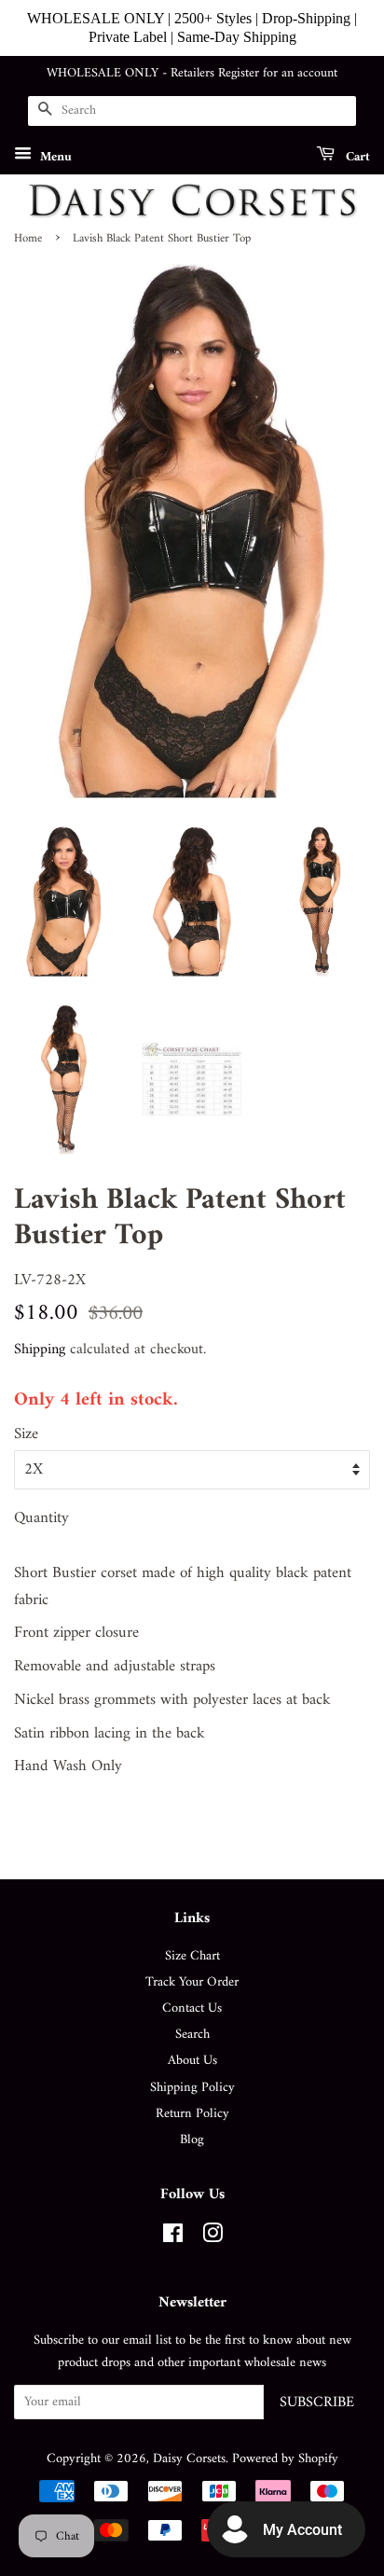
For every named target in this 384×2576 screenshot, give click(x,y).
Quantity (41, 1519)
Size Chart (192, 1956)
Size (26, 1435)
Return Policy (192, 2114)
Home (28, 239)
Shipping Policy (192, 2088)
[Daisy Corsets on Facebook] (173, 2238)
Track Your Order (192, 1982)
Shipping (40, 1350)
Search (192, 2035)
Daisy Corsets (189, 2459)
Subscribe (317, 2403)
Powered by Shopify (285, 2459)
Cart (356, 156)
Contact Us (192, 2008)
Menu (54, 156)
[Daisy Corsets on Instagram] (213, 2238)
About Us (192, 2061)
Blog (192, 2140)
